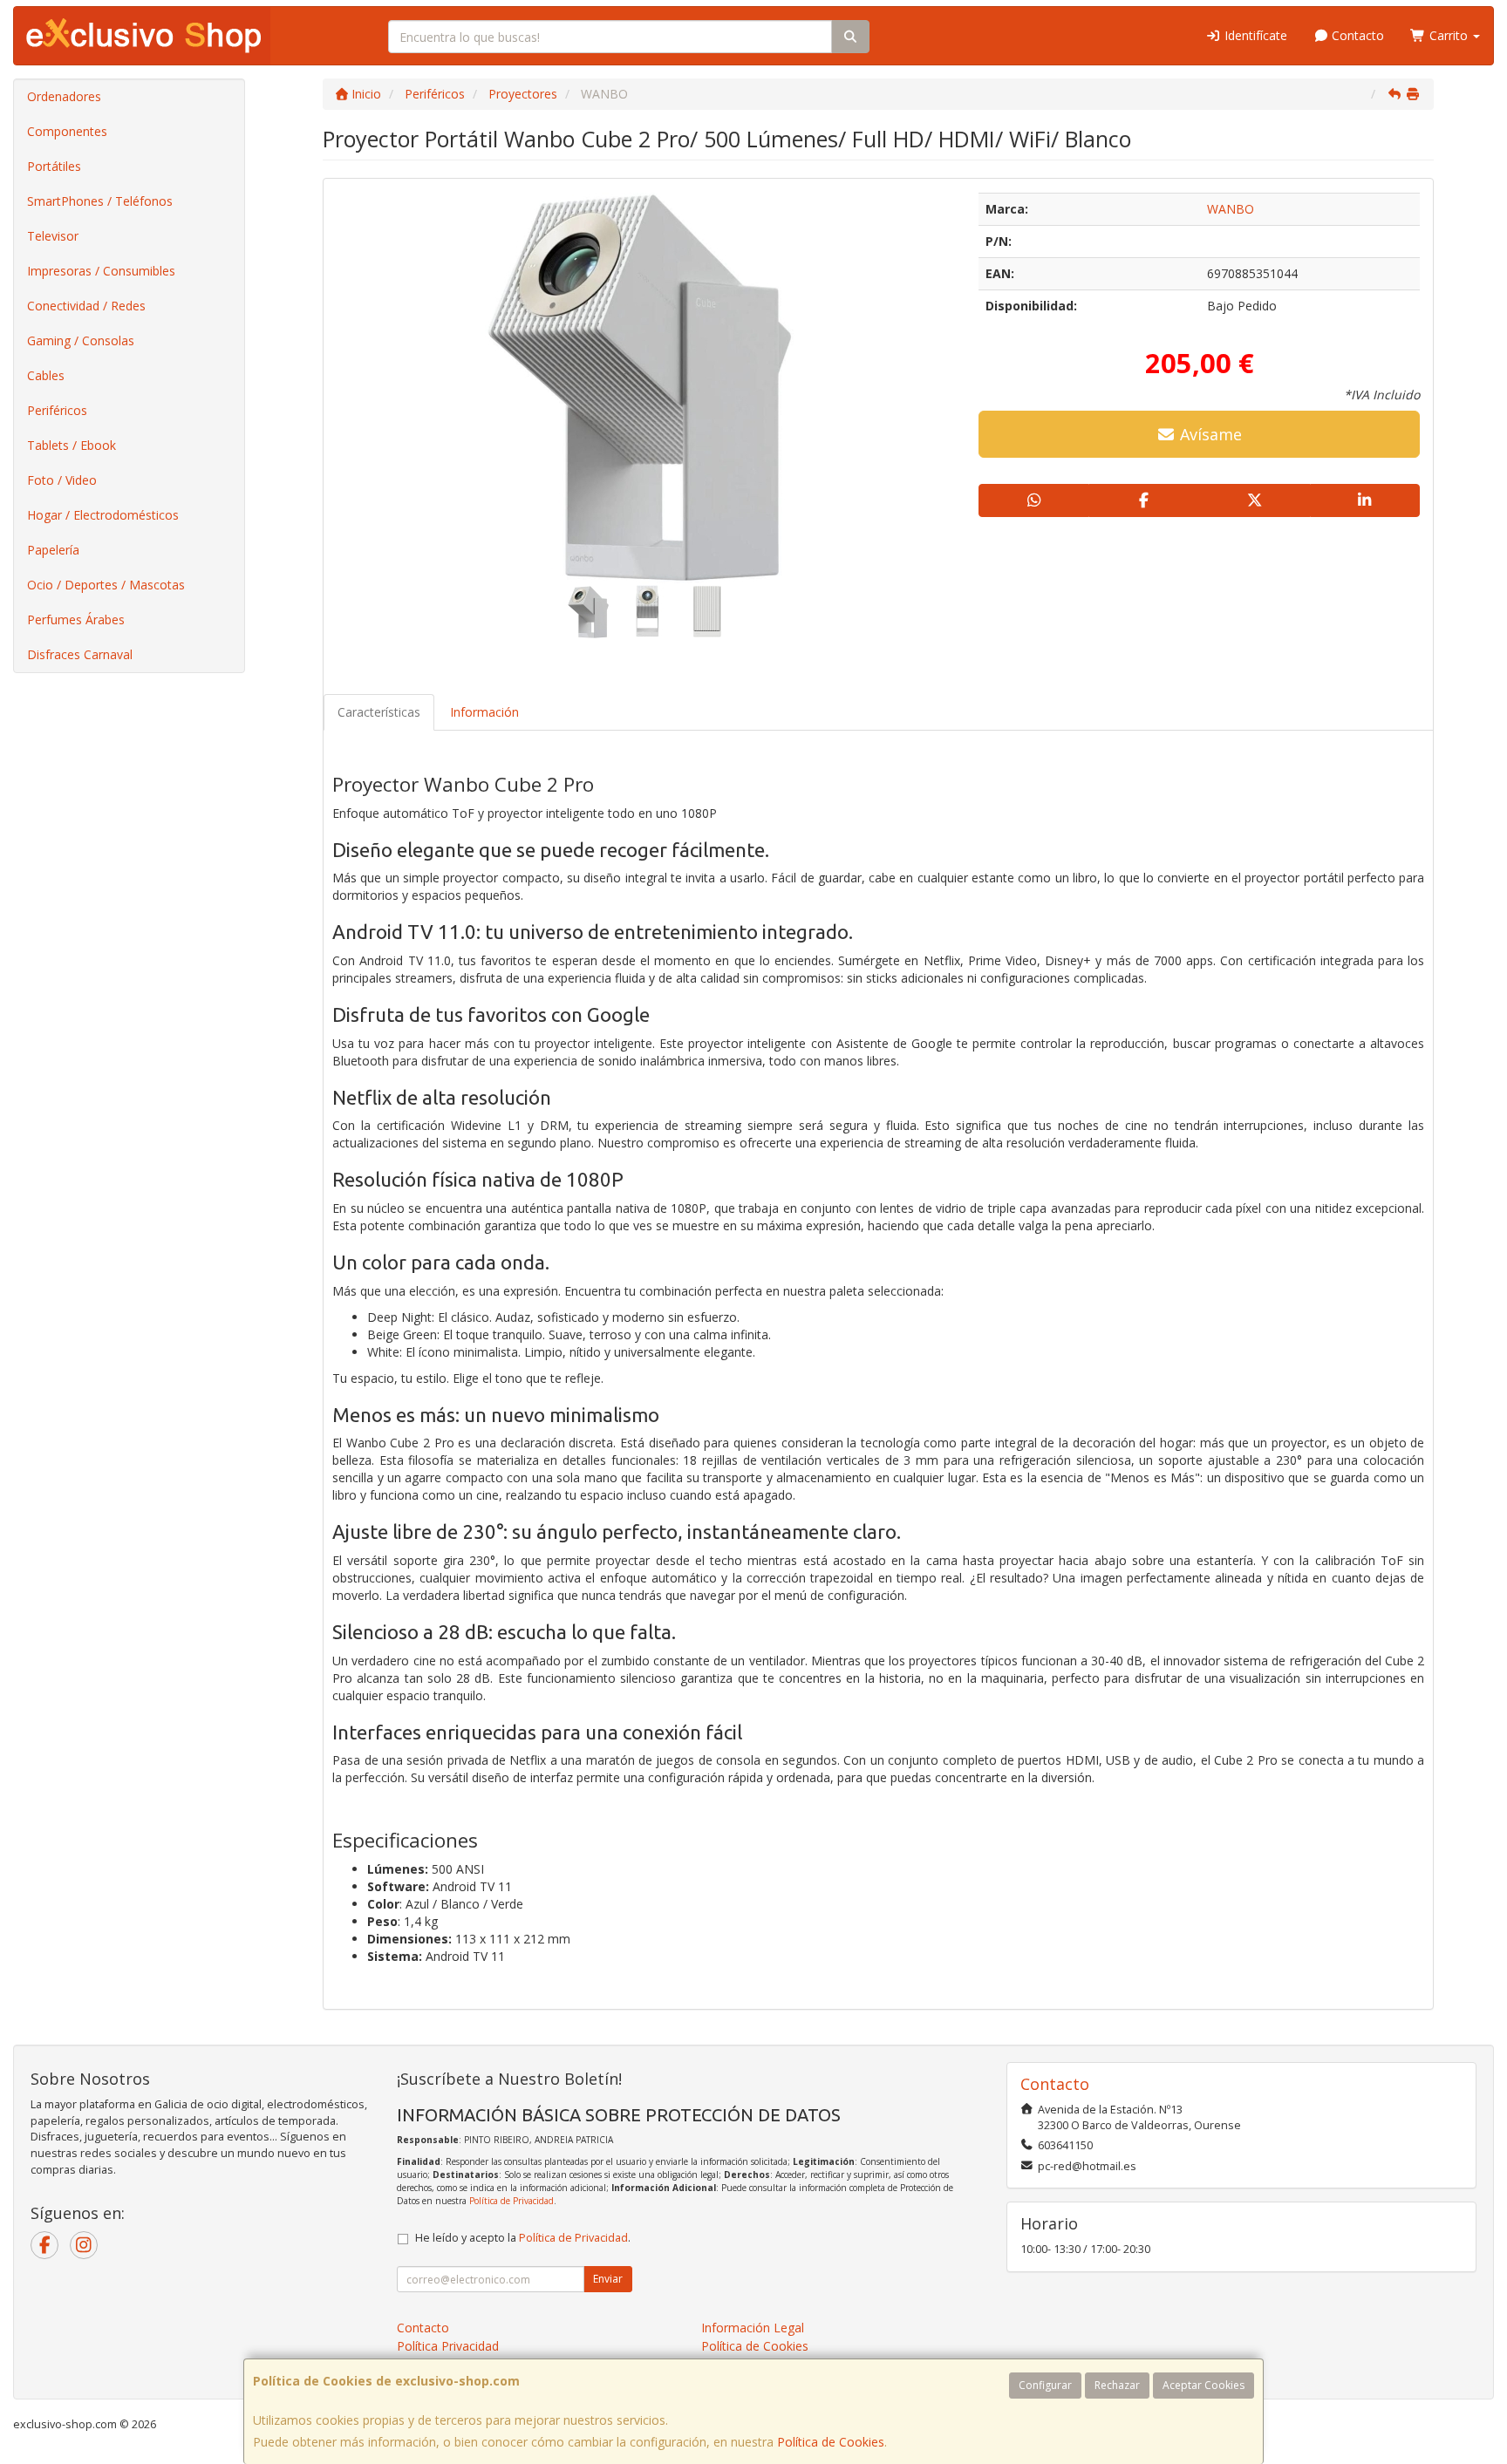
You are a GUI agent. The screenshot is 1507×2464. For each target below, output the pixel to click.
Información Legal (753, 2328)
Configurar (1045, 2385)
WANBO (1231, 209)
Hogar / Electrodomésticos (103, 515)
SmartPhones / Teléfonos (100, 201)
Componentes (67, 131)
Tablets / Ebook (72, 445)
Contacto (1356, 35)
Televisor (53, 236)
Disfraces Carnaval (80, 654)
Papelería (53, 550)
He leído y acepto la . (523, 2238)
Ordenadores (64, 96)
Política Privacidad (448, 2346)
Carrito (1449, 35)
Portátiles (54, 166)
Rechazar (1117, 2385)
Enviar (608, 2279)
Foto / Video (62, 480)
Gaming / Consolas (81, 340)
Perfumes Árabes (76, 619)
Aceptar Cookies (1204, 2385)
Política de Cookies (831, 2442)
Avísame (1209, 434)
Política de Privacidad (511, 2201)
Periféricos (57, 410)
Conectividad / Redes (86, 306)
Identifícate (1254, 35)
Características (379, 712)
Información (484, 712)
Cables (46, 375)
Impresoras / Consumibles (101, 271)
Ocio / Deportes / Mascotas (106, 585)
